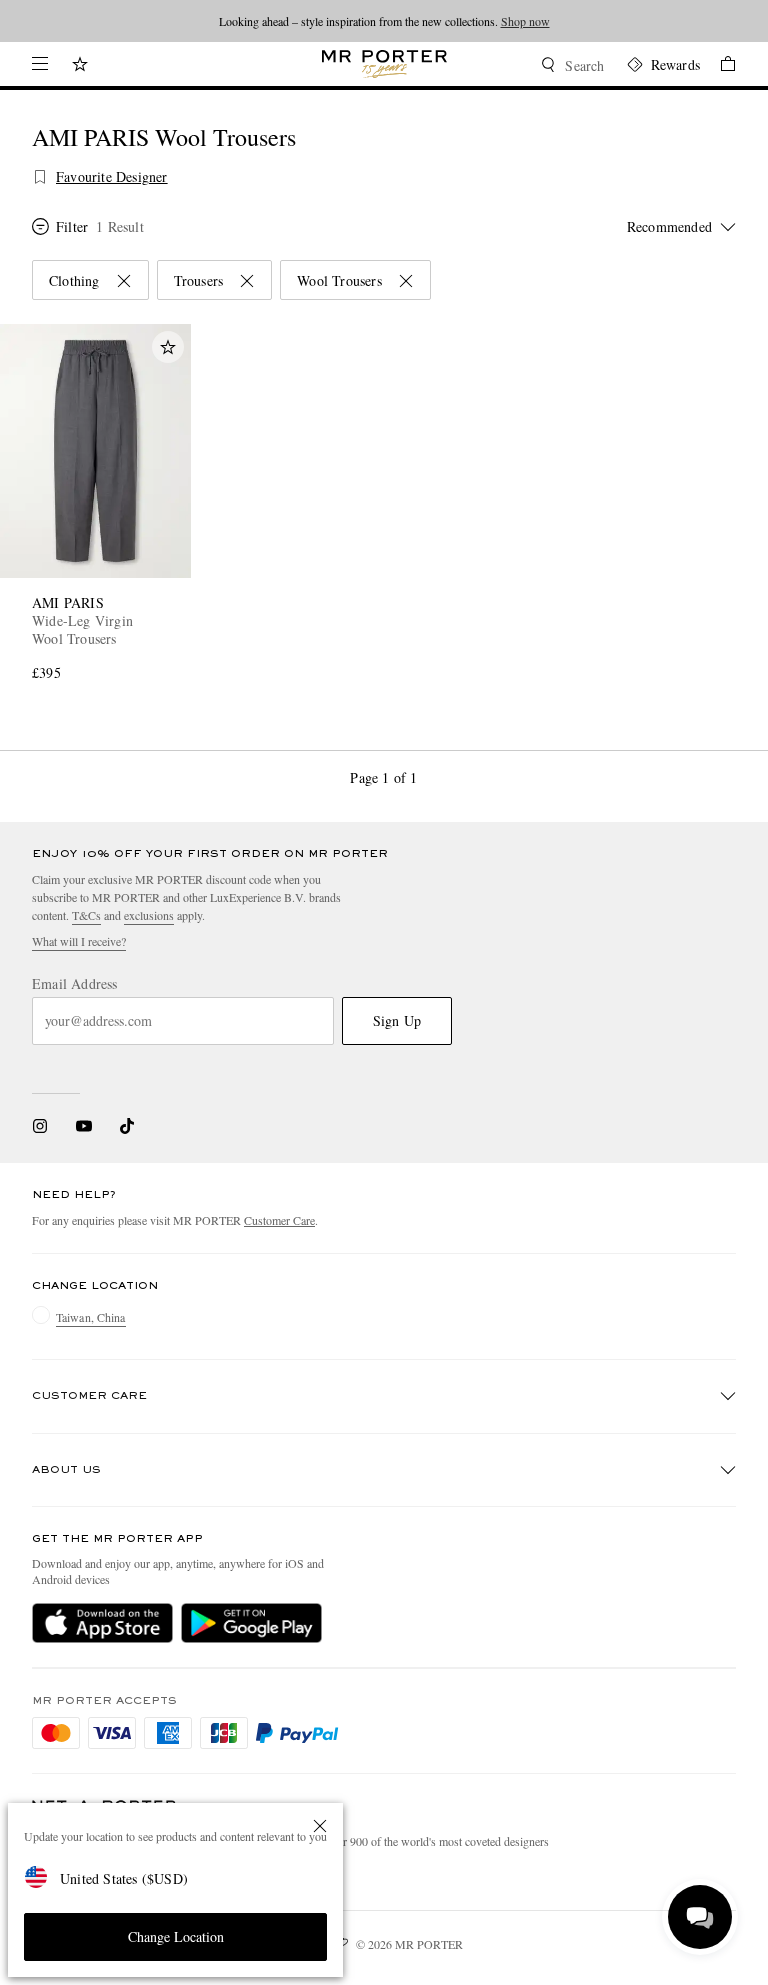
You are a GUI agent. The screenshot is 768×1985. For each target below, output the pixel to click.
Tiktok (127, 1126)
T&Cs (86, 915)
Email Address (75, 984)
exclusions (149, 915)
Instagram (40, 1126)
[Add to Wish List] (168, 347)
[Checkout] (718, 66)
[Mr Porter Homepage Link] (384, 64)
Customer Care (279, 1220)
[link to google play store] (251, 1623)
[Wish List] (80, 66)
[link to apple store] (102, 1623)
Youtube (83, 1126)
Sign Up (397, 1020)
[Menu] (40, 64)
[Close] (320, 1826)
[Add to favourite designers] (40, 177)
